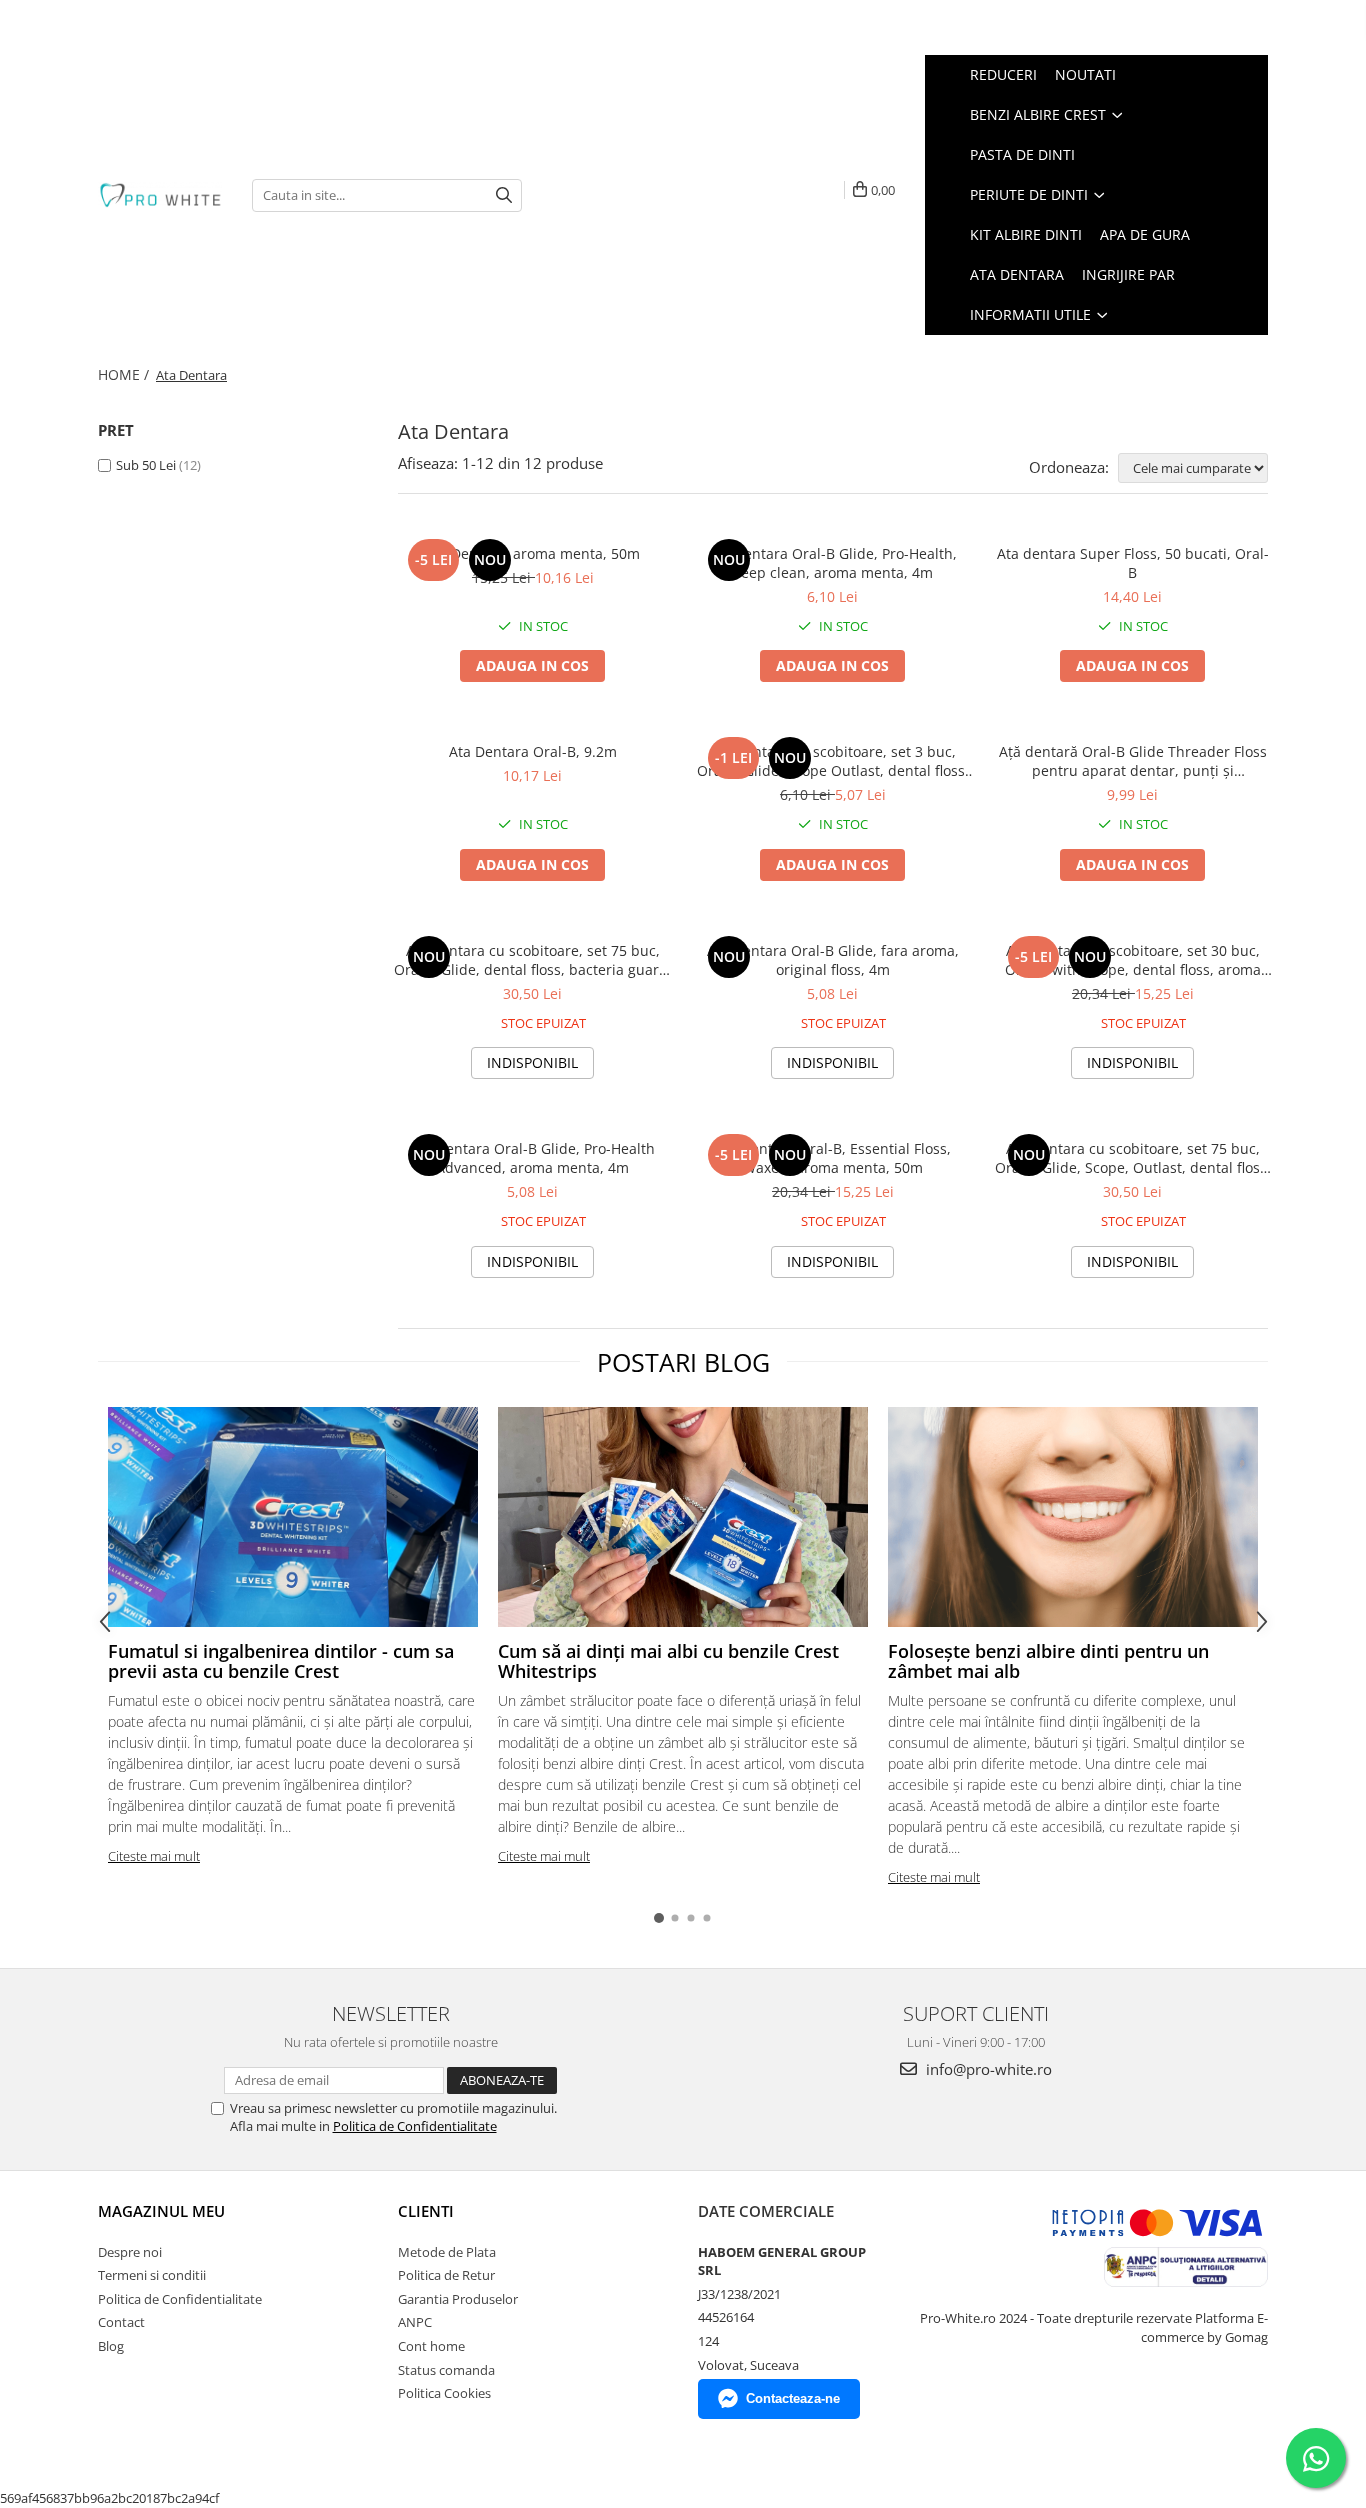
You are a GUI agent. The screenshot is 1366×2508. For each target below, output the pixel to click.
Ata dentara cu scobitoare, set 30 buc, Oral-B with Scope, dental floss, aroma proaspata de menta (1133, 960)
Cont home (431, 2346)
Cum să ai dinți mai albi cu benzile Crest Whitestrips (668, 1661)
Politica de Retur (446, 2275)
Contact (121, 2322)
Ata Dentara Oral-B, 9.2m (533, 751)
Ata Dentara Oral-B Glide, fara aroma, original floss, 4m (833, 960)
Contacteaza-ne (793, 2398)
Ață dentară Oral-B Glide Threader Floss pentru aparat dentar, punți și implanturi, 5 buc (1133, 761)
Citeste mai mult (154, 1856)
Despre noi (130, 2252)
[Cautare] (504, 195)
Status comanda (446, 2370)
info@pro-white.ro (987, 2069)
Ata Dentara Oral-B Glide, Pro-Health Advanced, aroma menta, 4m (532, 1158)
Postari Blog (683, 1362)
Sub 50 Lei (146, 465)
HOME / (125, 374)
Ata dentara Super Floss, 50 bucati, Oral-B (1133, 563)
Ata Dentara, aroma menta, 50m (532, 553)
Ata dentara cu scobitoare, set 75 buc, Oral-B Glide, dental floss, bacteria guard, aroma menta (533, 960)
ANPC (415, 2322)
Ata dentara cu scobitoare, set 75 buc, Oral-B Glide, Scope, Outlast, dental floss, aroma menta (1133, 1158)
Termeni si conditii (152, 2275)
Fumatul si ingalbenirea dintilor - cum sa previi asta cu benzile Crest (281, 1661)
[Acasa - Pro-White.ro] (160, 195)
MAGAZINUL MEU (161, 2211)
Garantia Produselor (458, 2299)
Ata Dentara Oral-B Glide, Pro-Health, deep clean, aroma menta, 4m (832, 563)
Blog (111, 2346)
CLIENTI (426, 2211)
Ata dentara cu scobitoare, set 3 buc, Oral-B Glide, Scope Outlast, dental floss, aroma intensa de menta (833, 761)
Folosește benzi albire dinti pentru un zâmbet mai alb (1048, 1661)
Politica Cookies (444, 2393)
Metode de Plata (447, 2252)
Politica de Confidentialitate (415, 2126)
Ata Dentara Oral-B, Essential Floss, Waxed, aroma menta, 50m (833, 1158)
